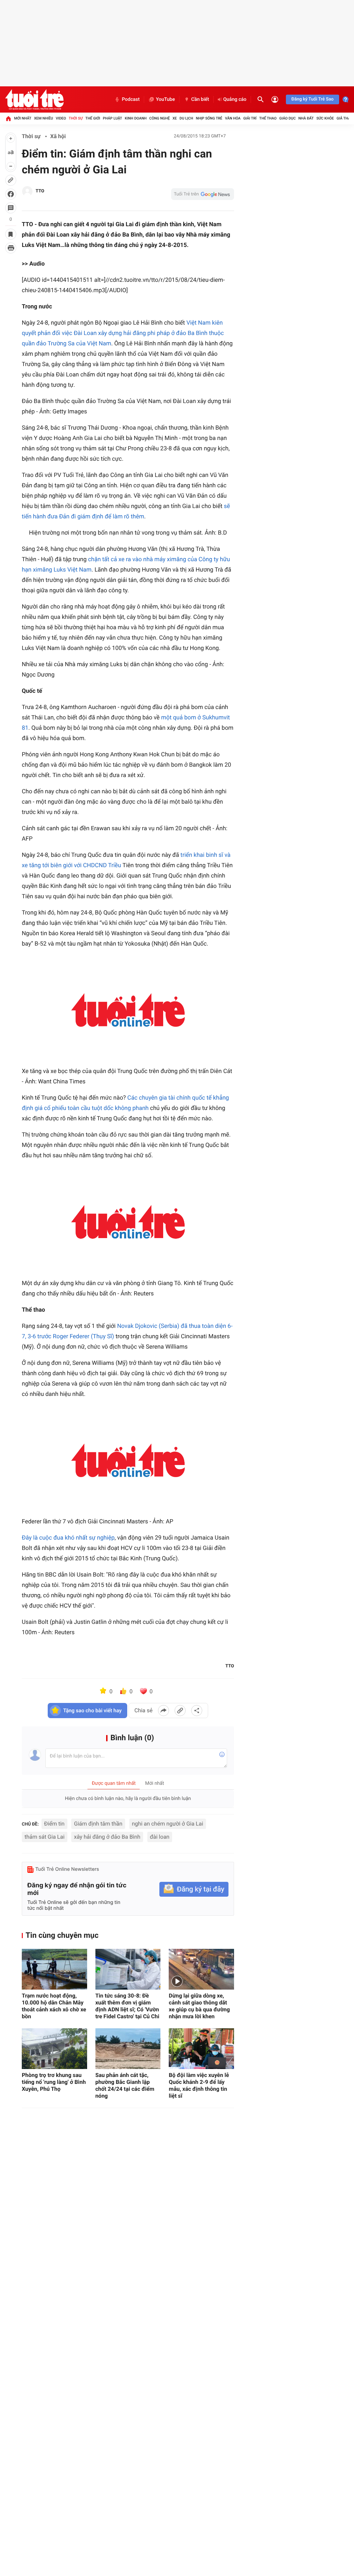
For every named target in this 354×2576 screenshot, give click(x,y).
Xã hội (58, 136)
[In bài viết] (11, 248)
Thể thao (268, 118)
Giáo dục (288, 118)
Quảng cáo (235, 99)
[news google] (203, 194)
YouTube (165, 99)
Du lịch (186, 118)
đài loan (160, 1837)
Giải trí (250, 118)
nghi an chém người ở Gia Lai (168, 1824)
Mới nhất (23, 118)
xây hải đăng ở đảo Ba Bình (107, 1837)
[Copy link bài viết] (180, 1711)
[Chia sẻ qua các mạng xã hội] (197, 1711)
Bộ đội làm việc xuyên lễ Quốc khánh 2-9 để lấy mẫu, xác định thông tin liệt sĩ (199, 2085)
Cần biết (200, 99)
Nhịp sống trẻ (209, 118)
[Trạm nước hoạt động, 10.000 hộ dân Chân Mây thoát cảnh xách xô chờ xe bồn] (54, 1969)
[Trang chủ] (8, 118)
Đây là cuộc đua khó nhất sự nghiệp (68, 1538)
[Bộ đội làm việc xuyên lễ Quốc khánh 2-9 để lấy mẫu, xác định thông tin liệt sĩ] (201, 2049)
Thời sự (76, 118)
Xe (175, 118)
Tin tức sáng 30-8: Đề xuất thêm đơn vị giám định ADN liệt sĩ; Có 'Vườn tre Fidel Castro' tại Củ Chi (127, 2006)
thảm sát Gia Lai (45, 1837)
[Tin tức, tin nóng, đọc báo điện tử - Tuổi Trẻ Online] (34, 99)
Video (61, 118)
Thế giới (93, 118)
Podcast (131, 99)
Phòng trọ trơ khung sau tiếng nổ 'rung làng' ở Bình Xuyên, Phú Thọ (54, 2082)
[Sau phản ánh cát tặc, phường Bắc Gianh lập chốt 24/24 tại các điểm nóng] (128, 2049)
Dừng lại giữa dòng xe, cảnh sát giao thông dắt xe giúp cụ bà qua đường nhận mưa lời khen (199, 2006)
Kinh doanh (136, 118)
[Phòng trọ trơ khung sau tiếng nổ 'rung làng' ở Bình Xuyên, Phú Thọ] (54, 2049)
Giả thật (344, 118)
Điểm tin (54, 1824)
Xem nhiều (43, 118)
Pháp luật (113, 118)
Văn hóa (233, 118)
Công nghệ (160, 118)
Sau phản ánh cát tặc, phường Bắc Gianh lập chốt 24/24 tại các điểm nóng (125, 2085)
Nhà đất (306, 118)
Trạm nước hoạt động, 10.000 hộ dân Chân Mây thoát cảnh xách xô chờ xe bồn (54, 2006)
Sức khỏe (325, 118)
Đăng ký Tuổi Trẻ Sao (313, 99)
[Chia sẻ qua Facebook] (164, 1711)
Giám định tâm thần (98, 1824)
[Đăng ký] (194, 1889)
